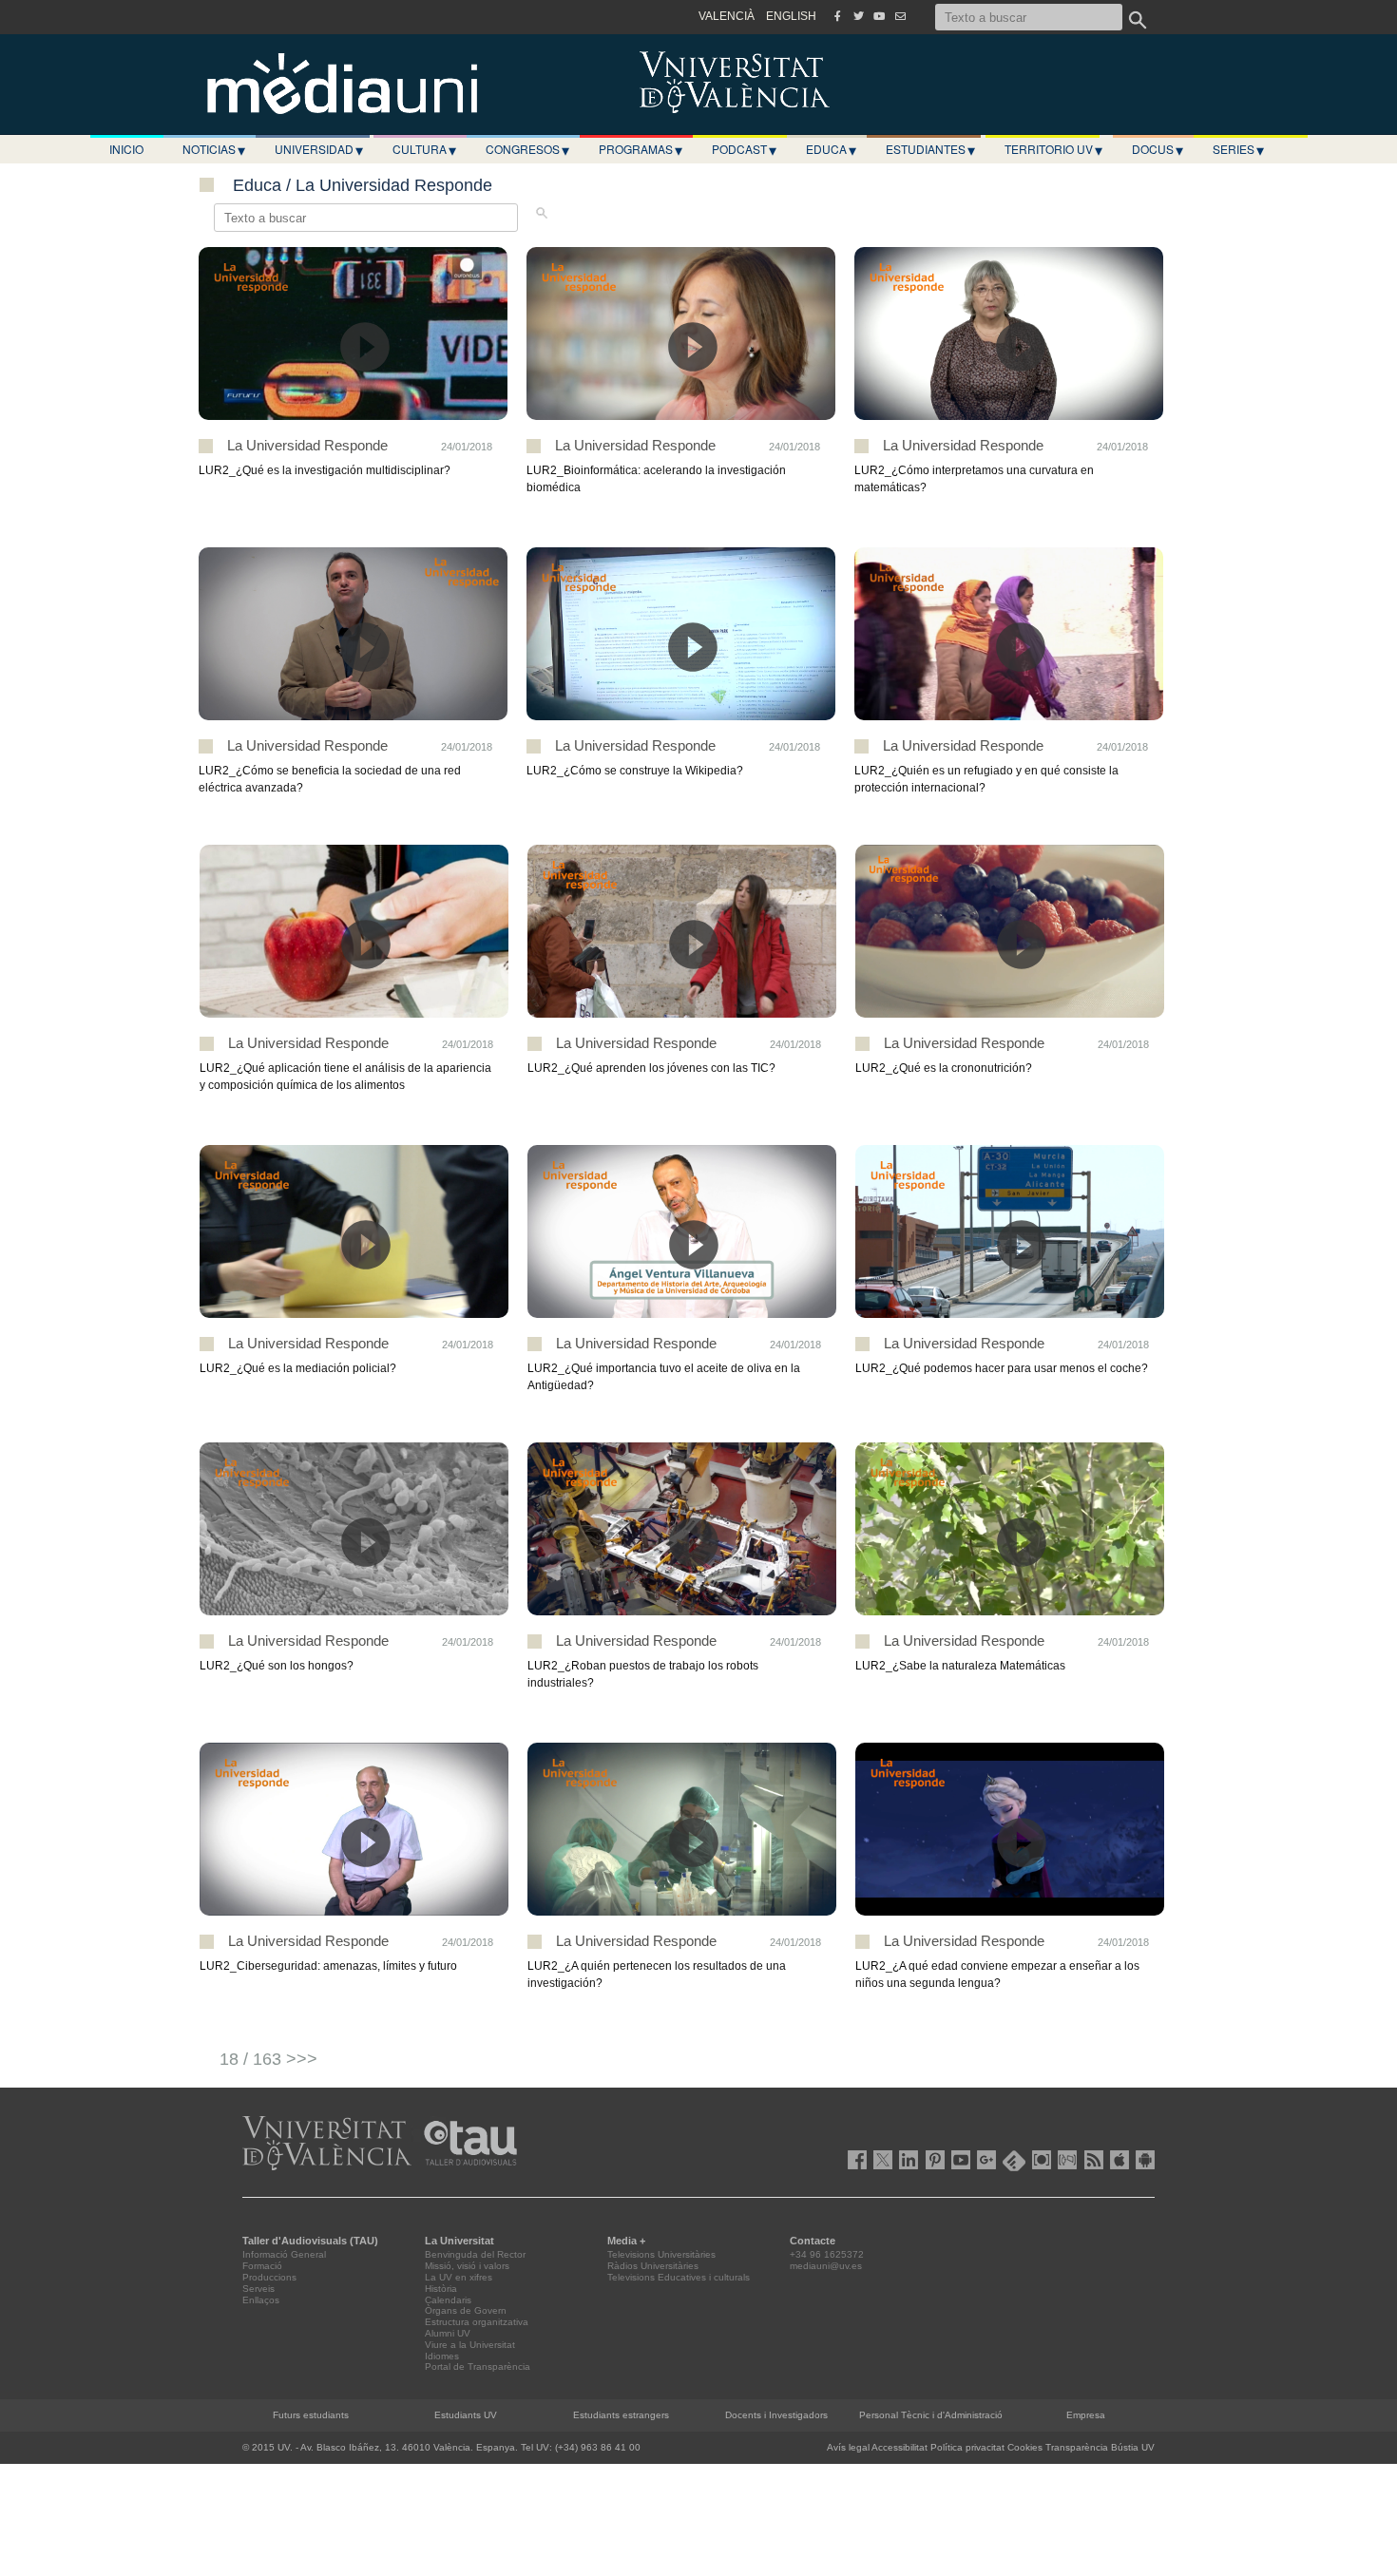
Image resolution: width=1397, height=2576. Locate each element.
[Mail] (900, 16)
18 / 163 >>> (268, 2059)
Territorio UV (1053, 149)
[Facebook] (837, 16)
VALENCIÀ (727, 16)
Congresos (527, 149)
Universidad (319, 149)
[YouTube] (879, 16)
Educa (831, 149)
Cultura (424, 149)
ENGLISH (791, 16)
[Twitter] (858, 16)
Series (1238, 149)
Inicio (126, 149)
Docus (1158, 149)
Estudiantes (930, 149)
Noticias (214, 149)
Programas (641, 149)
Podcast (744, 149)
